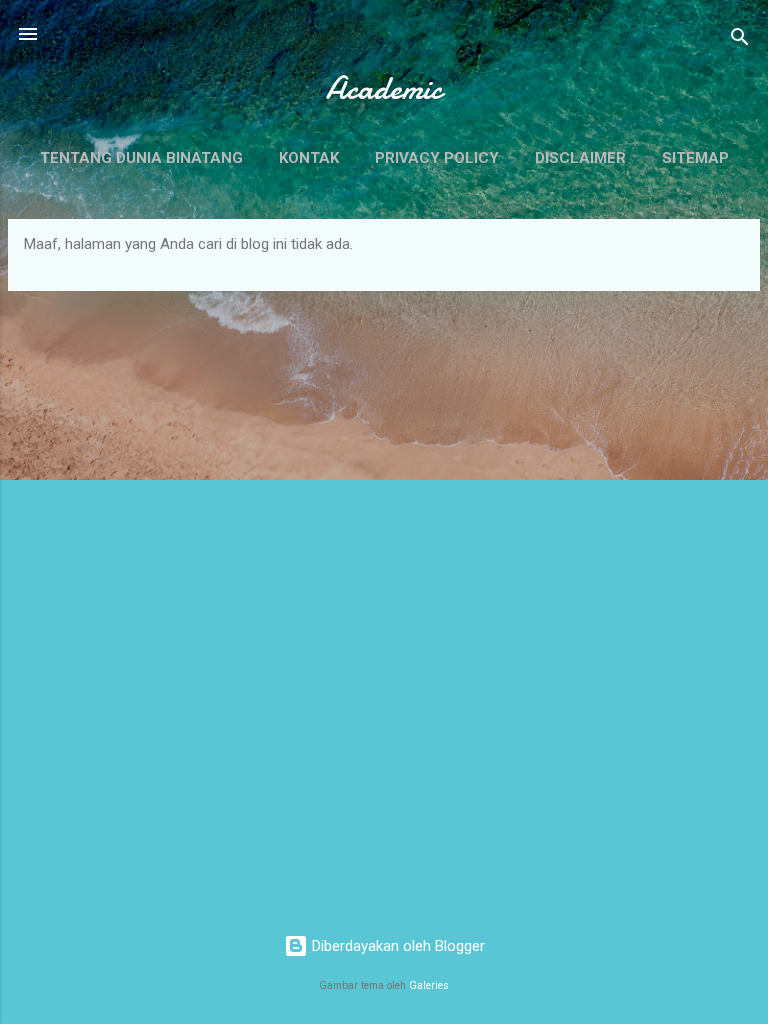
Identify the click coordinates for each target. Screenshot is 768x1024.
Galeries (429, 985)
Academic (384, 88)
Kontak (309, 158)
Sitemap (695, 158)
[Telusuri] (740, 40)
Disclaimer (580, 158)
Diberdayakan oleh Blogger (396, 946)
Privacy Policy (437, 158)
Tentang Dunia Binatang (141, 158)
